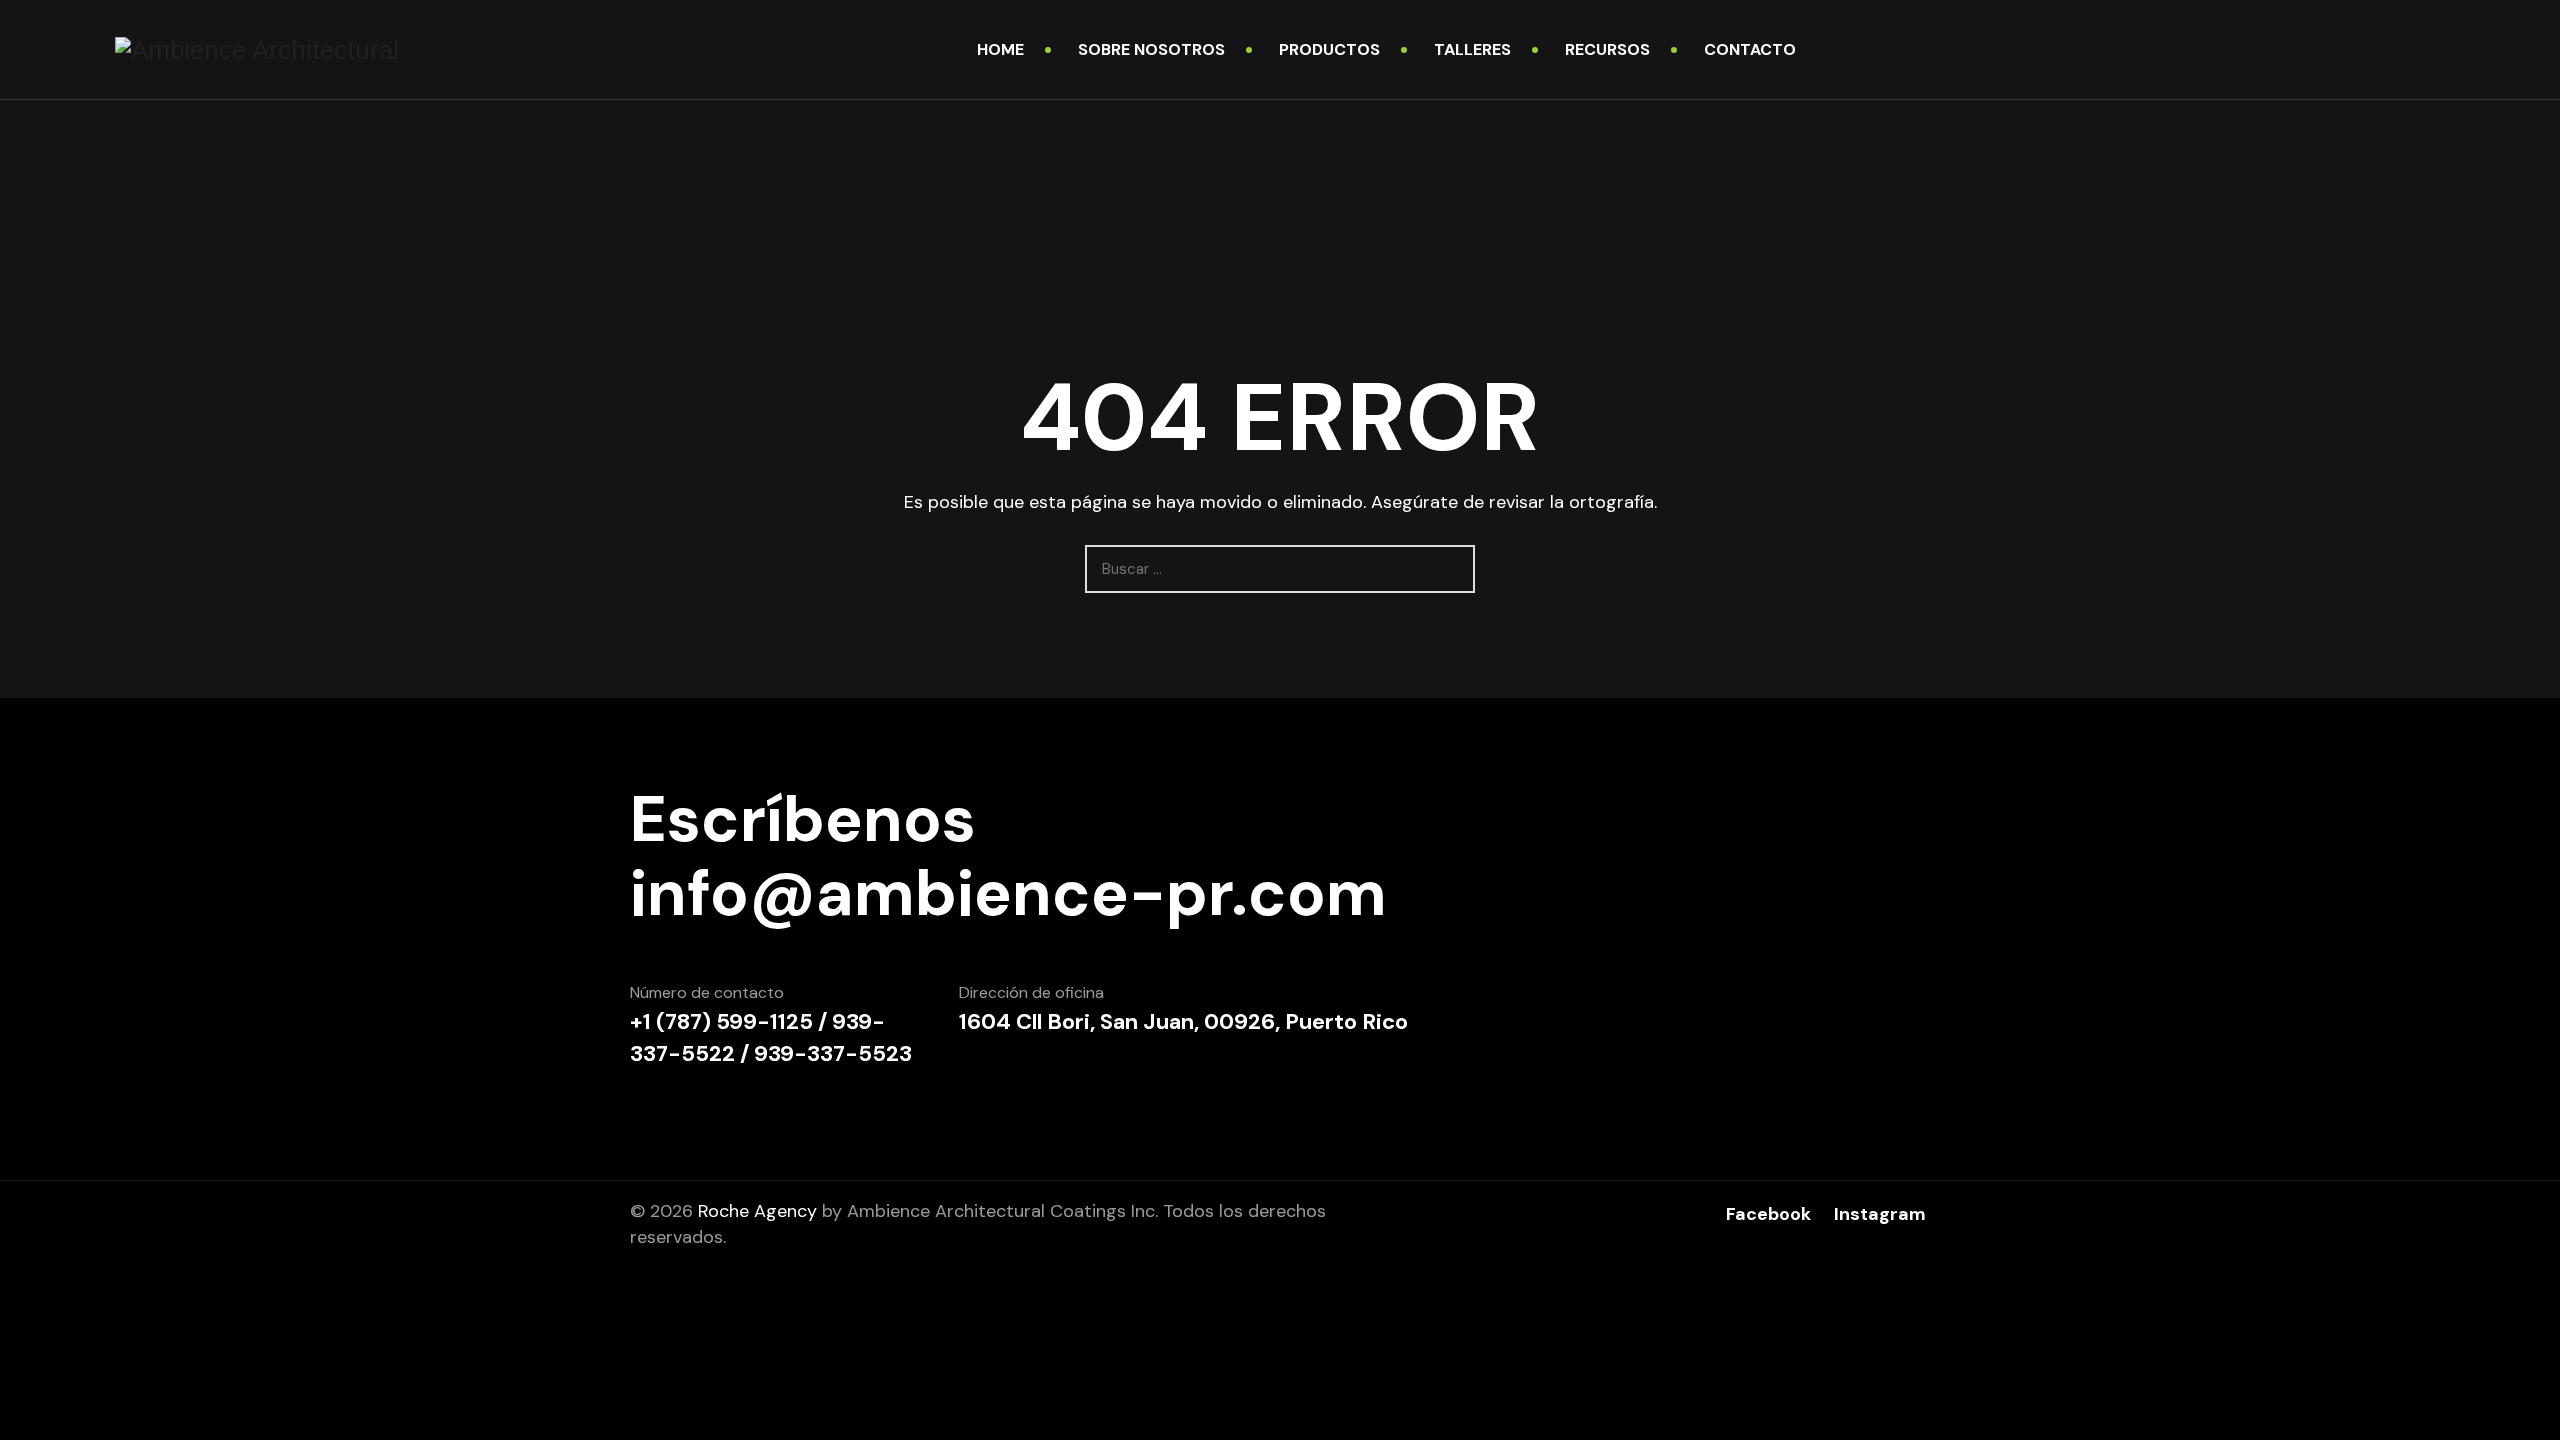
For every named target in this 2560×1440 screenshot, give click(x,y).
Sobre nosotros (1151, 49)
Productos (1329, 49)
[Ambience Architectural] (257, 50)
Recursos (1607, 49)
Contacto (1750, 49)
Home (1000, 49)
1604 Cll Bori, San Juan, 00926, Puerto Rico (1183, 1021)
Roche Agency (757, 1211)
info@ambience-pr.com (1008, 894)
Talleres (1472, 49)
